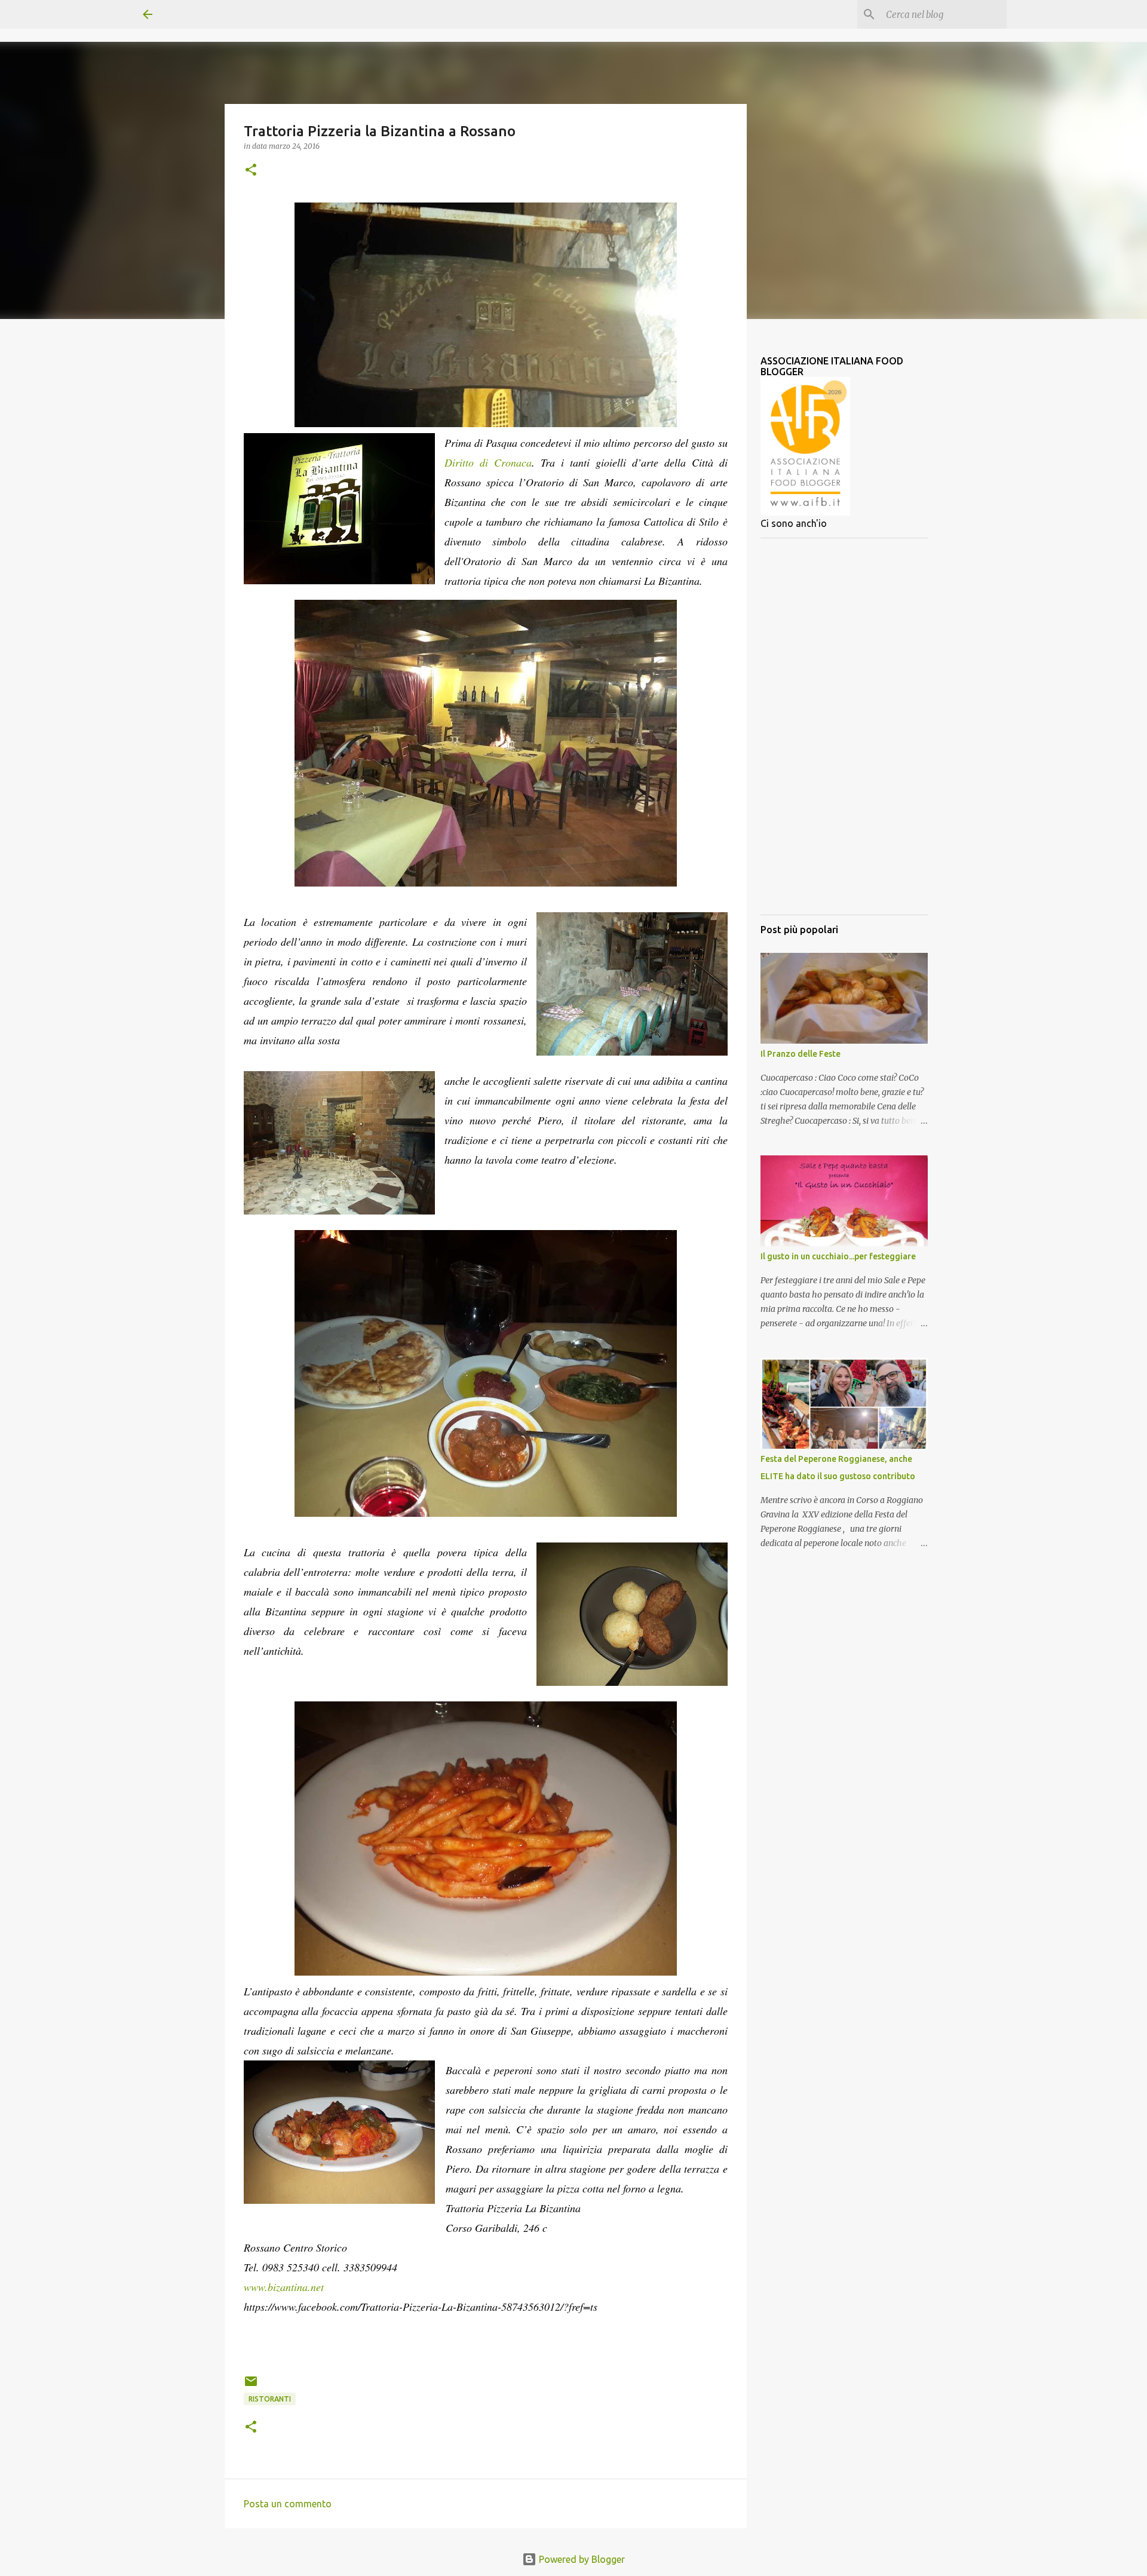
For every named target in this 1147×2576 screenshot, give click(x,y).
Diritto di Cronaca (488, 462)
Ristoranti (270, 2399)
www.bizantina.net (284, 2287)
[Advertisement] (844, 726)
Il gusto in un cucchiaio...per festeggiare (838, 1256)
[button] (251, 171)
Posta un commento (288, 2504)
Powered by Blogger (581, 2559)
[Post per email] (251, 2386)
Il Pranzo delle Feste (801, 1054)
